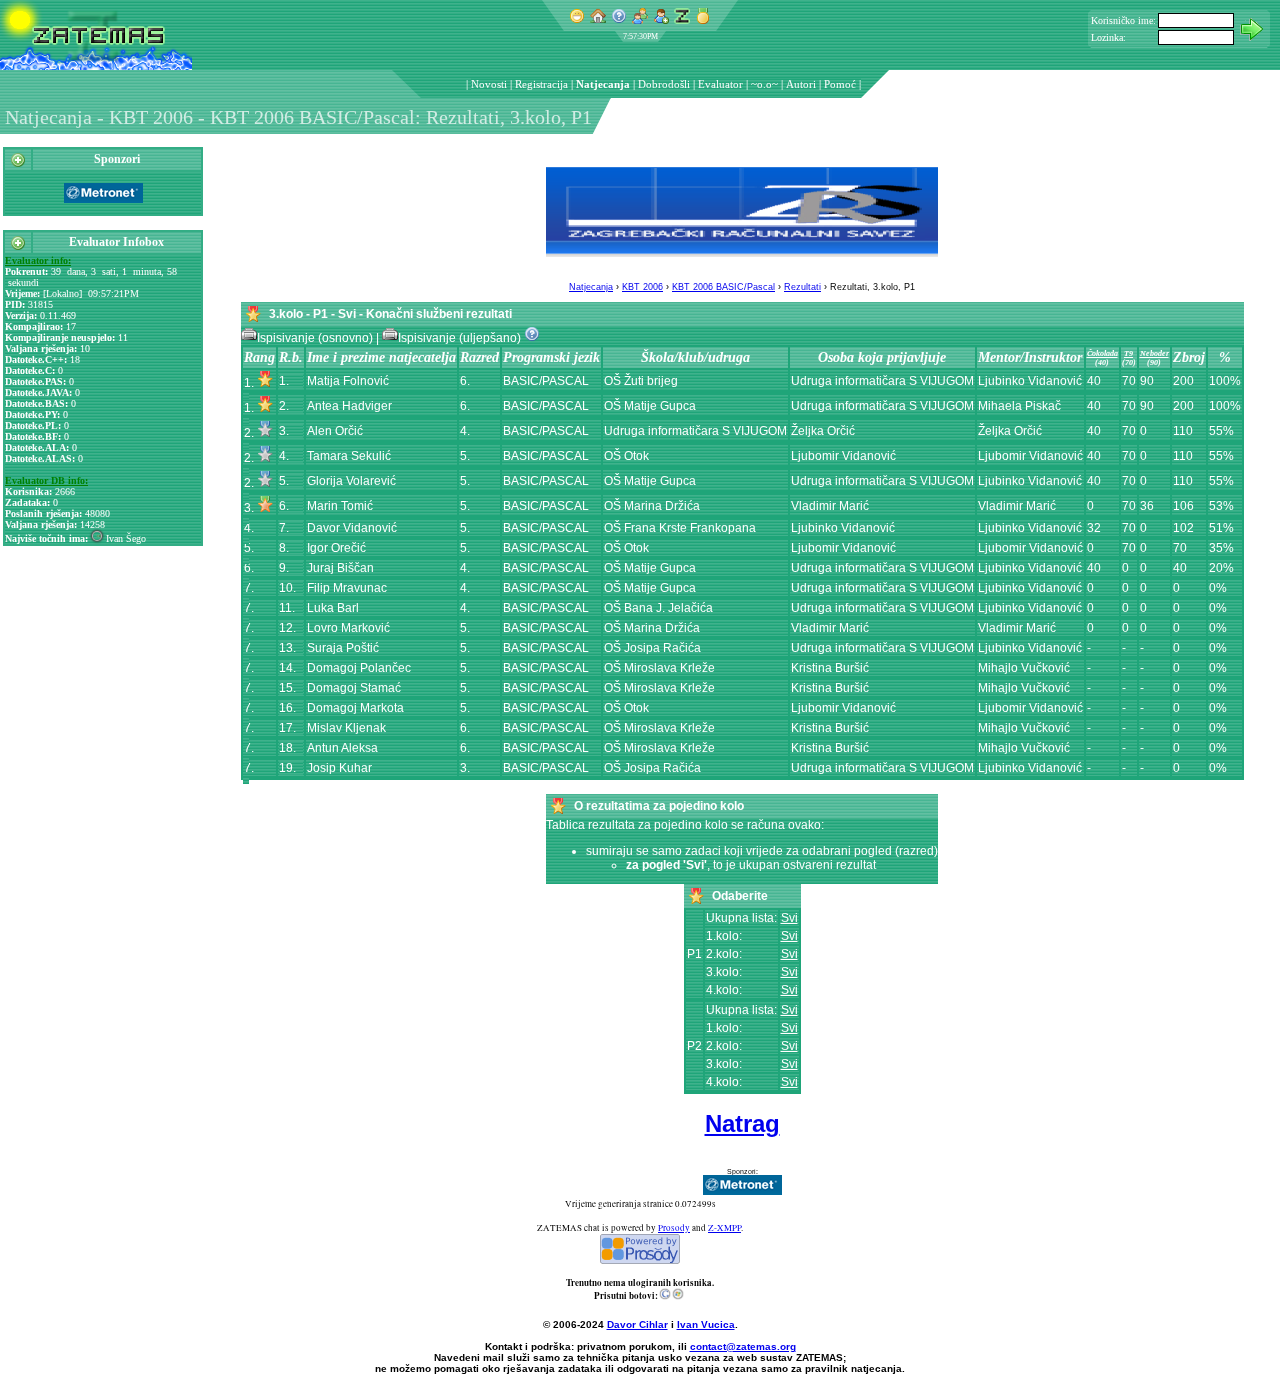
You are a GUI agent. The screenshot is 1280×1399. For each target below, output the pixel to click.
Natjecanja (603, 84)
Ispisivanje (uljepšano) (461, 338)
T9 (1128, 353)
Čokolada (1102, 353)
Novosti (489, 84)
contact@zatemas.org (743, 1346)
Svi (789, 918)
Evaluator (720, 84)
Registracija (541, 84)
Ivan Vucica (706, 1324)
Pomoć (840, 84)
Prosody (674, 1228)
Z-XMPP (724, 1228)
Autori (801, 84)
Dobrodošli (664, 84)
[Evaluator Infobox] (18, 247)
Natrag (742, 1123)
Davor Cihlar (637, 1324)
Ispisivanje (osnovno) (316, 338)
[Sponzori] (18, 164)
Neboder (1154, 353)
